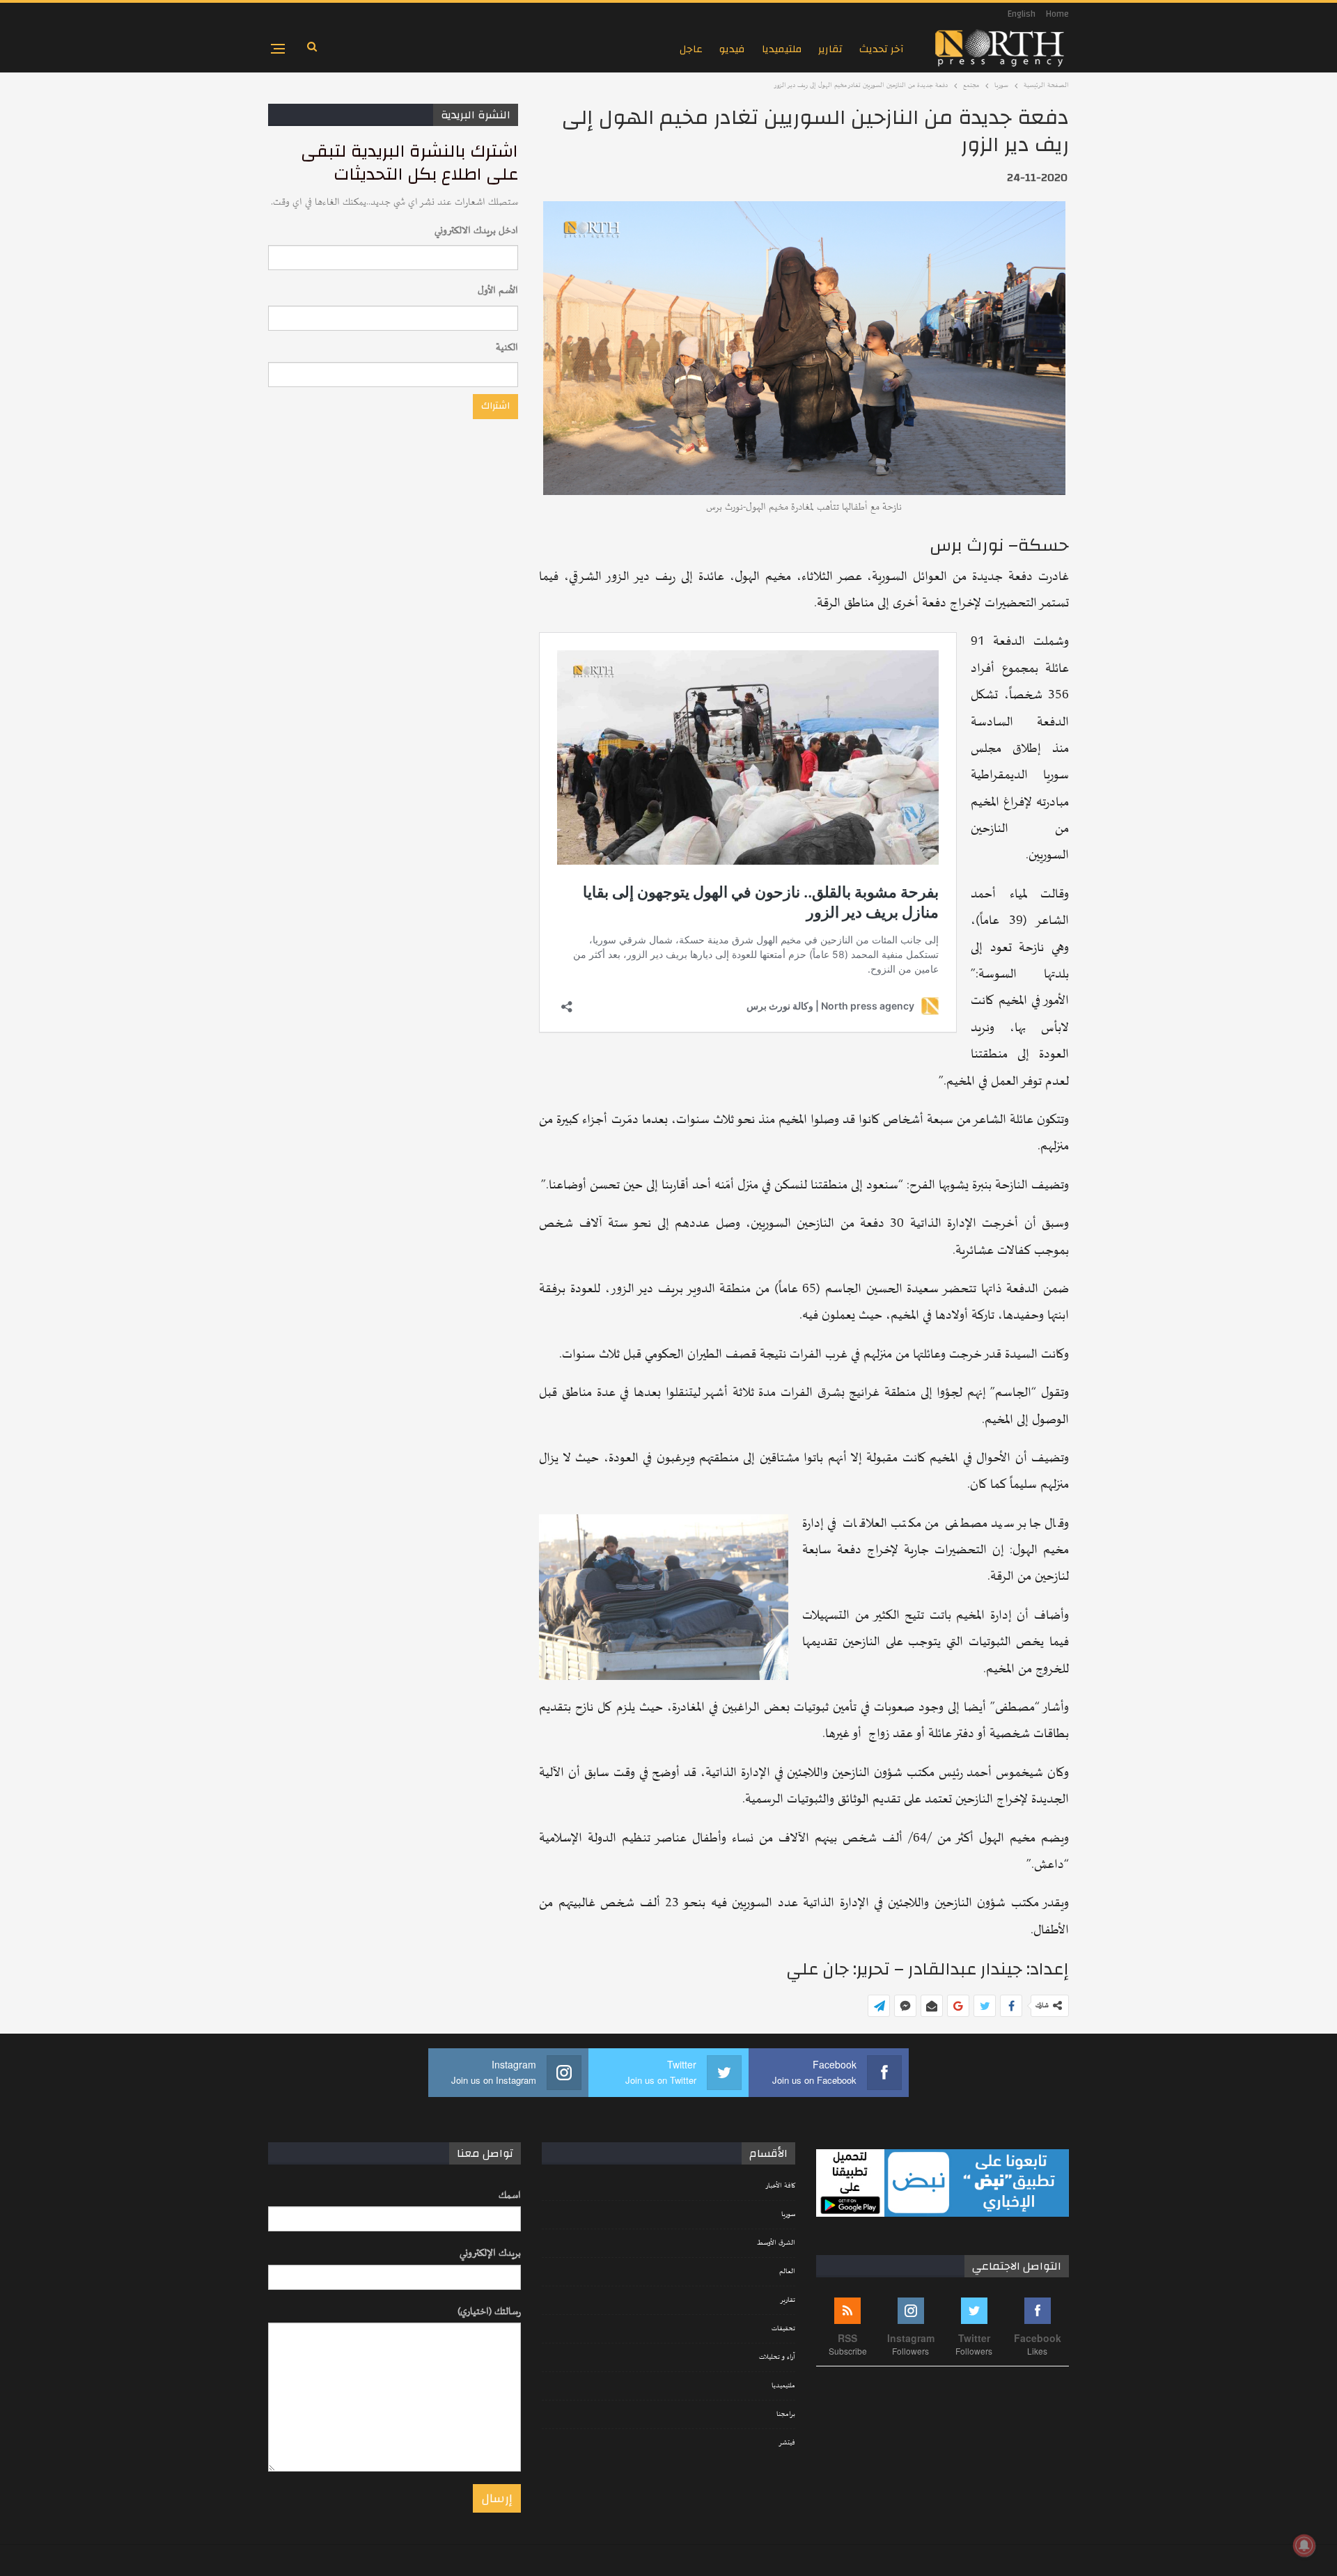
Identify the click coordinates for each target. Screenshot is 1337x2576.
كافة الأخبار (780, 2186)
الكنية (507, 348)
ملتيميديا (782, 49)
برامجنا (786, 2414)
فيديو (732, 49)
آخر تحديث (882, 49)
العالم (787, 2272)
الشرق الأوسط (776, 2243)
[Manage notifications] (1304, 2545)
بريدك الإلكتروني (490, 2253)
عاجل (691, 49)
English (1022, 14)
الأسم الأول (498, 291)
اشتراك (495, 406)
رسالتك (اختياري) (489, 2312)
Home (1057, 14)
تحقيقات (783, 2329)
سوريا (788, 2215)
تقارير (830, 49)
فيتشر (787, 2443)
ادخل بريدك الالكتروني (476, 231)
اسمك (510, 2196)
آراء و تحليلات (777, 2357)
